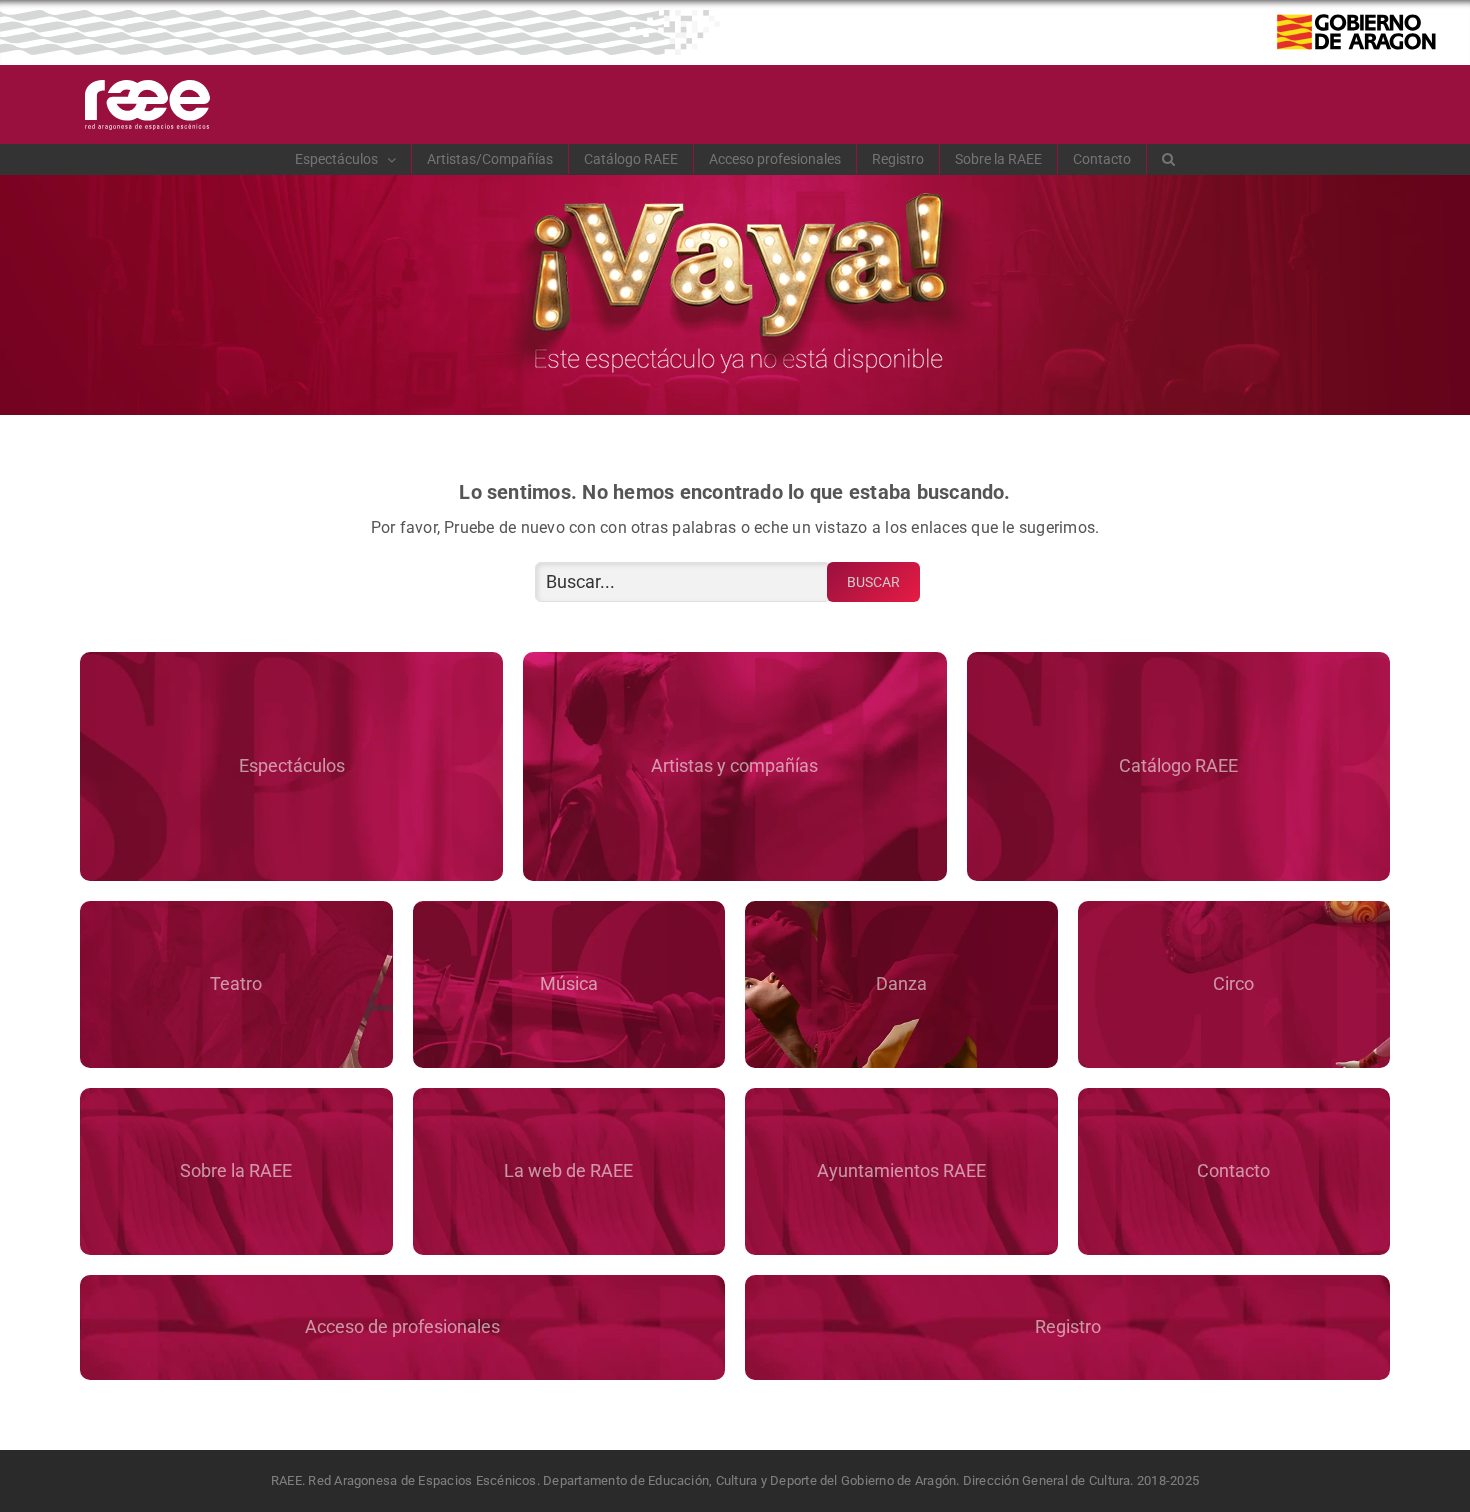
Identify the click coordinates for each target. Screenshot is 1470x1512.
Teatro (236, 983)
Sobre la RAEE (236, 1170)
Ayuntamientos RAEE (901, 1170)
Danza (901, 983)
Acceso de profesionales (402, 1326)
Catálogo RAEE (1178, 765)
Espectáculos (292, 765)
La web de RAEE (568, 1170)
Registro (1068, 1326)
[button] (1169, 159)
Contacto (1233, 1170)
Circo (1233, 983)
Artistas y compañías (734, 765)
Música (569, 983)
